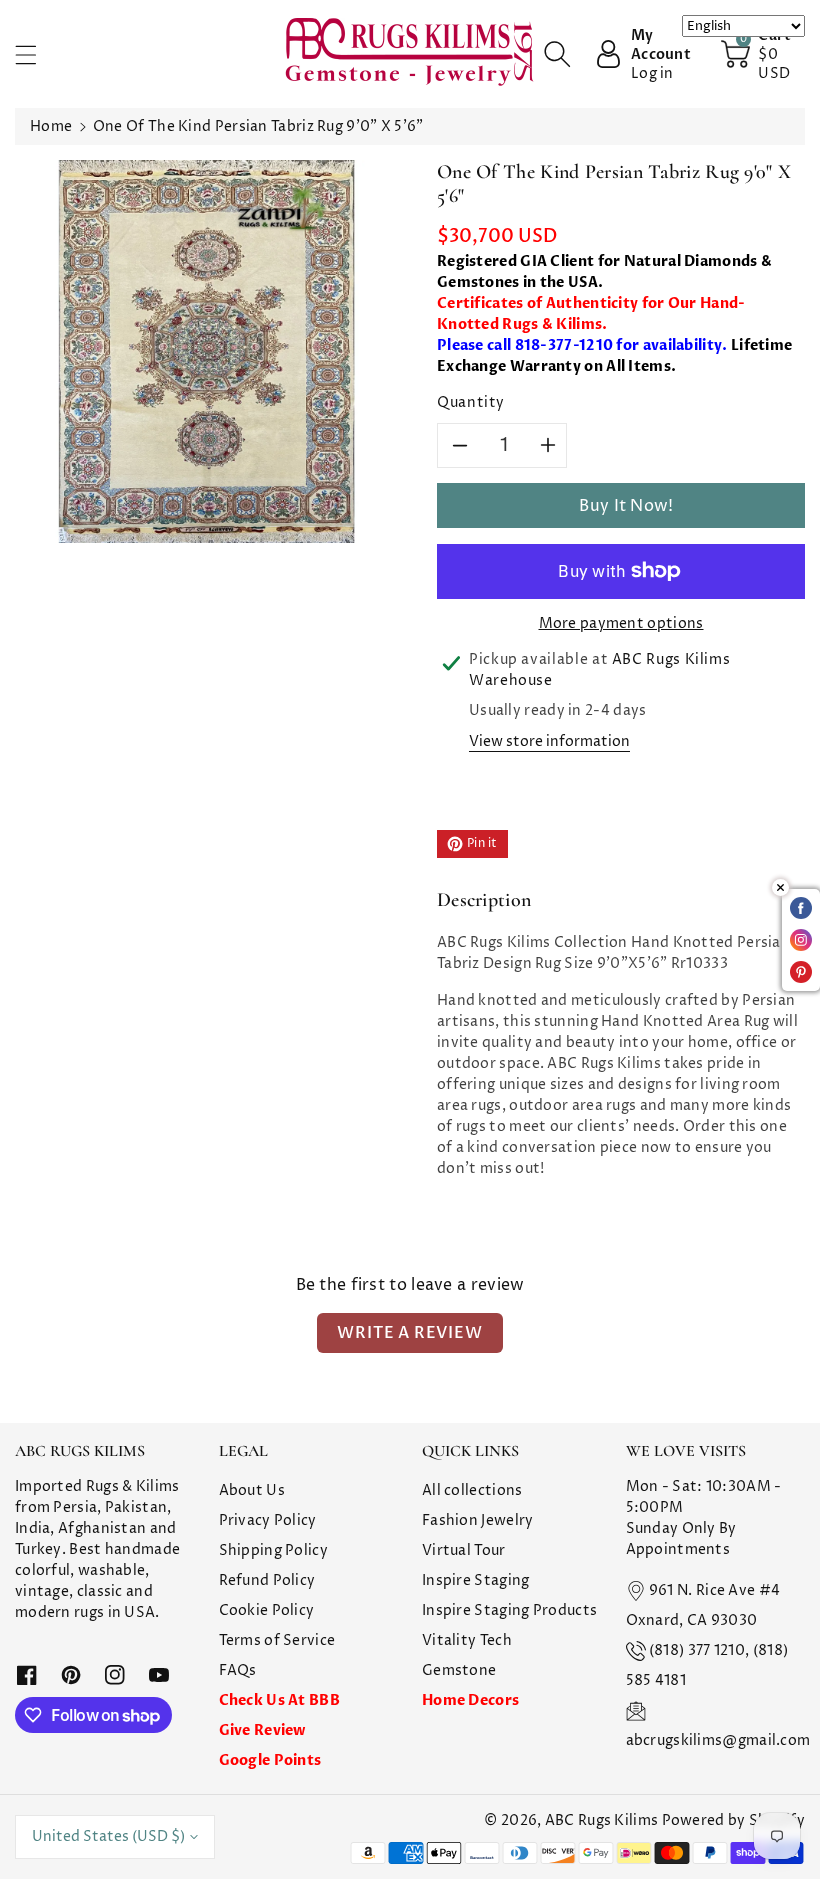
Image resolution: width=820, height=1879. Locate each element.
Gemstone (459, 1670)
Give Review (262, 1730)
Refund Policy (267, 1580)
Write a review (409, 1333)
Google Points (270, 1760)
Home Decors (470, 1700)
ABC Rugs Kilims (602, 1820)
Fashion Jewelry (478, 1520)
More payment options (621, 623)
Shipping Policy (274, 1550)
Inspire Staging (476, 1580)
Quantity (471, 402)
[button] (35, 54)
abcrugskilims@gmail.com (718, 1740)
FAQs (238, 1670)
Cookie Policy (267, 1610)
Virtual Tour (464, 1550)
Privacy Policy (268, 1520)
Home (51, 126)
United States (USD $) (108, 1836)
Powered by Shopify (733, 1820)
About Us (252, 1490)
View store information (549, 741)
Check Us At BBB (280, 1700)
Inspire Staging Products (509, 1610)
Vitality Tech (467, 1640)
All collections (472, 1490)
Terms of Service (277, 1640)
